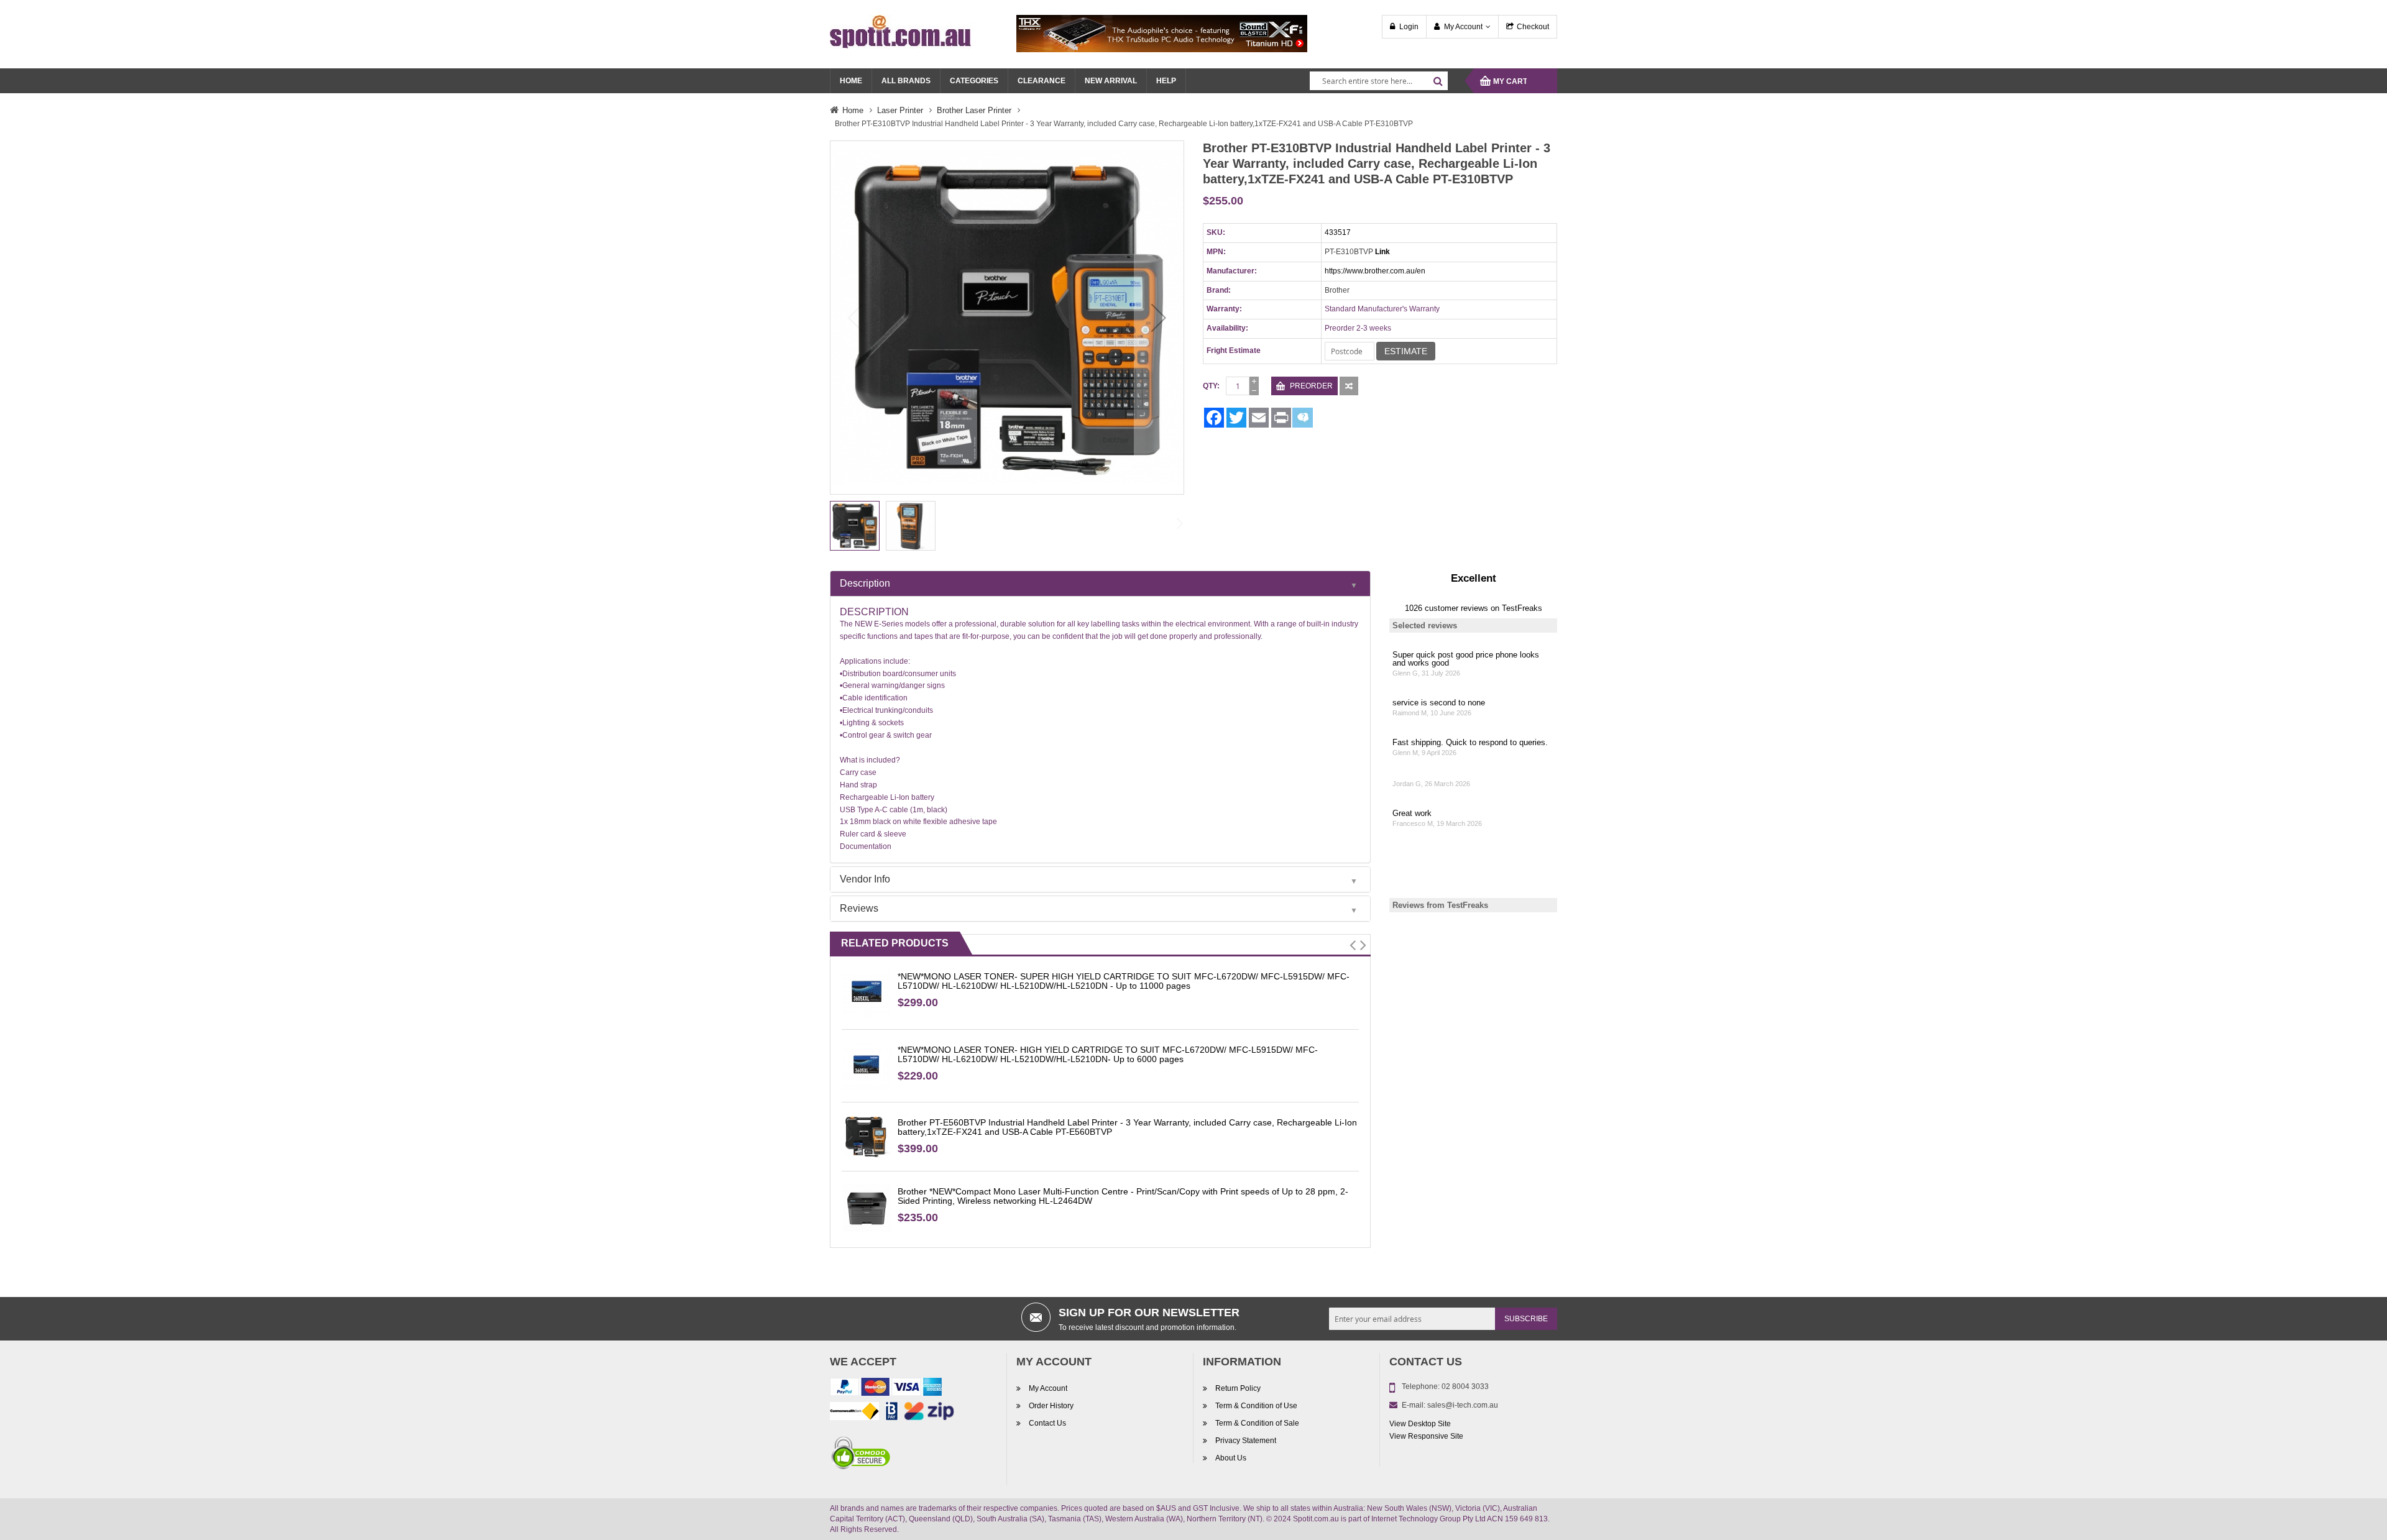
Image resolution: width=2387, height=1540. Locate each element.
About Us (1231, 1458)
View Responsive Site (1426, 1436)
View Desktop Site (1420, 1424)
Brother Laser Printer (974, 110)
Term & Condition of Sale (1257, 1423)
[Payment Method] (854, 1414)
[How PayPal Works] (886, 1390)
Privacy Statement (1246, 1441)
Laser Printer (900, 110)
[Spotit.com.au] (901, 31)
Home (853, 110)
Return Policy (1238, 1388)
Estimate (1406, 351)
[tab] (1100, 584)
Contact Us (1047, 1423)
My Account (1463, 27)
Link (1382, 252)
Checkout (1533, 27)
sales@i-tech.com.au (1463, 1405)
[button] (1159, 318)
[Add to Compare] (1349, 386)
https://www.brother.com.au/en (1375, 271)
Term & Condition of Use (1256, 1406)
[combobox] (1379, 81)
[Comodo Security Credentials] (861, 1455)
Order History (1051, 1406)
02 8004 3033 (1465, 1386)
